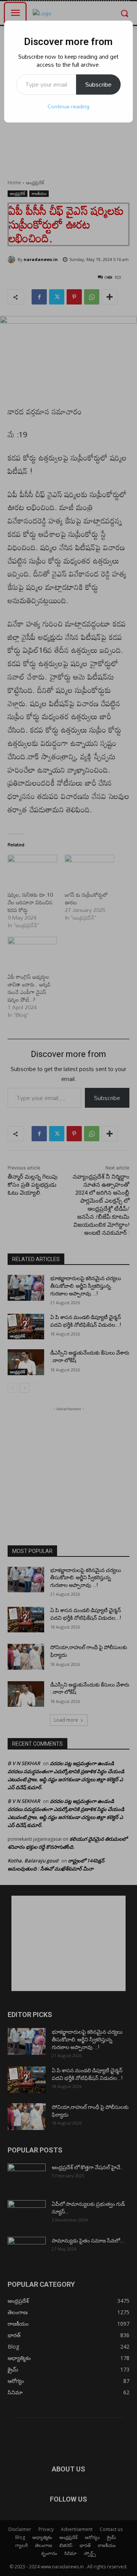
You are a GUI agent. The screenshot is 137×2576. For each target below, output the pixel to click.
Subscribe (98, 84)
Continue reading (68, 106)
